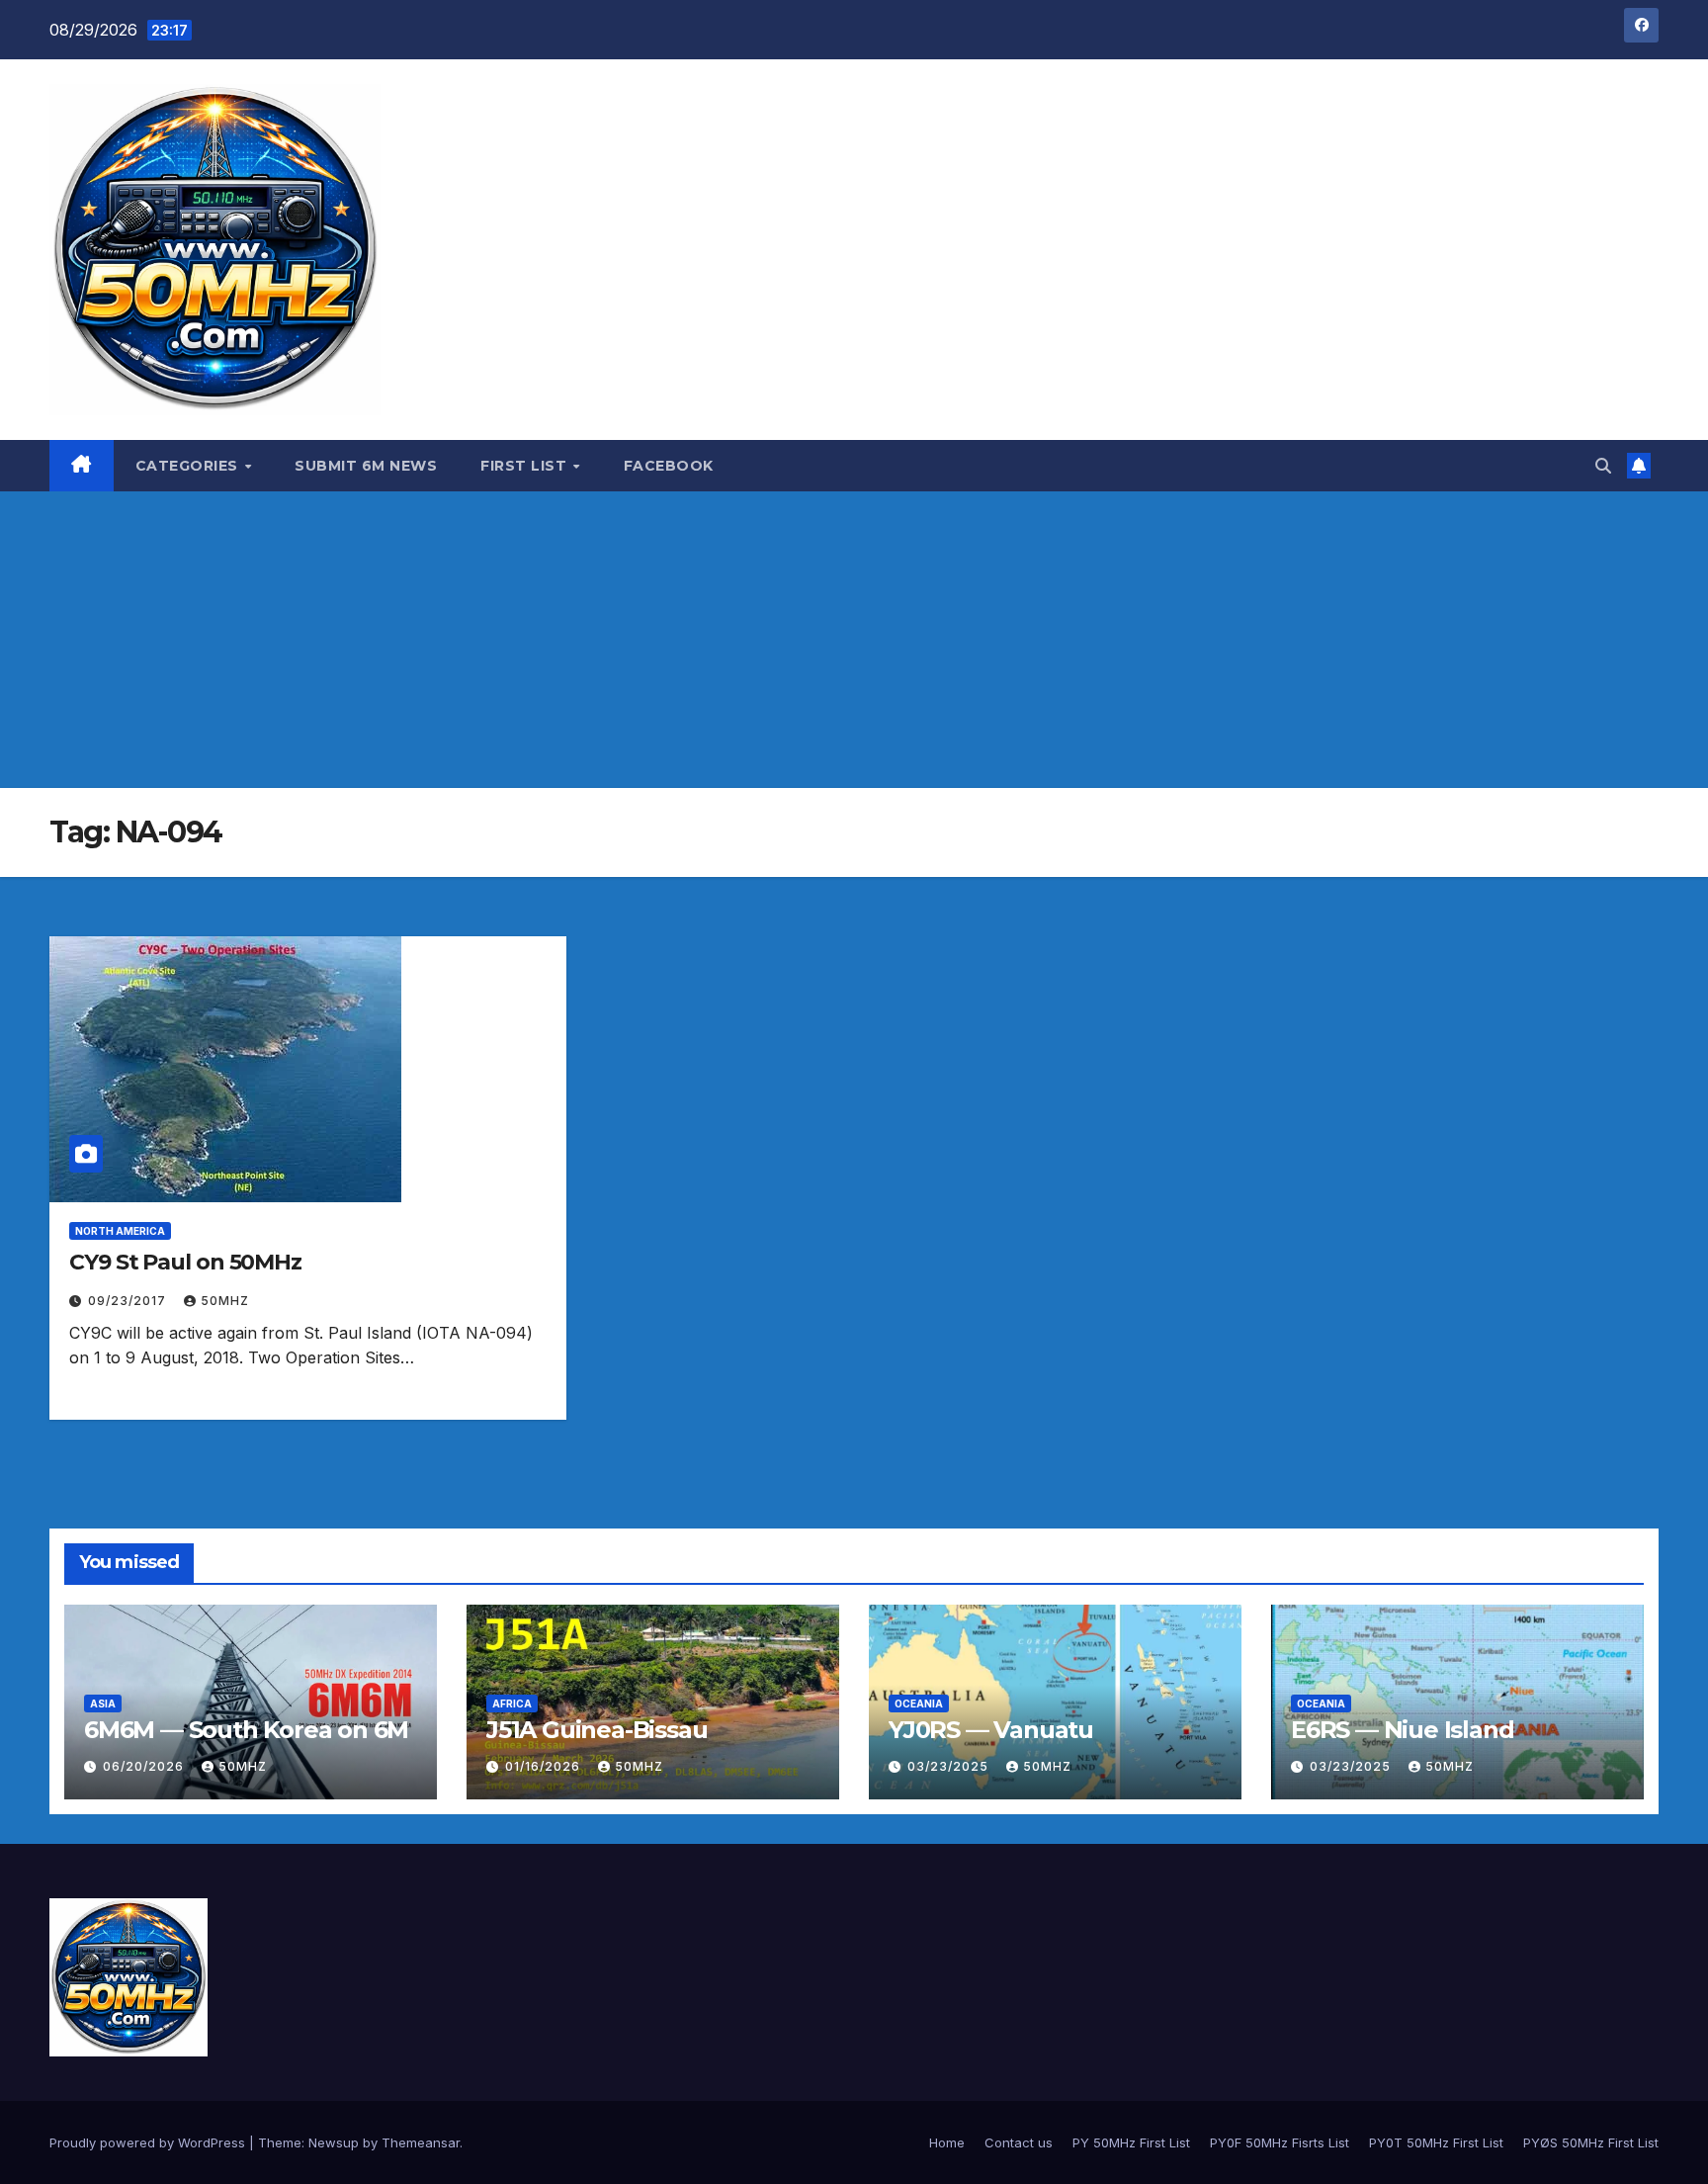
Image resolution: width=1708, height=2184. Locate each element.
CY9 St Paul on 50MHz (185, 1262)
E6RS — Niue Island (1402, 1730)
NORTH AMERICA (120, 1231)
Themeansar (421, 2142)
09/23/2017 (129, 1301)
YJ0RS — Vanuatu (991, 1730)
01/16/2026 (545, 1766)
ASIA (103, 1704)
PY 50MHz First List (1131, 2142)
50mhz (225, 1301)
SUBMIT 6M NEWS (366, 466)
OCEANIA (919, 1704)
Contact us (1019, 2142)
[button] (1603, 466)
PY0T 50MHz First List (1436, 2142)
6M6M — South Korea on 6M (246, 1730)
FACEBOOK (669, 466)
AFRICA (512, 1704)
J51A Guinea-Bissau (597, 1730)
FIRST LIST (526, 466)
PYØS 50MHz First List (1591, 2142)
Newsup (334, 2142)
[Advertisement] (854, 640)
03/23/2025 (950, 1766)
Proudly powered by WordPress (149, 2142)
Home (947, 2142)
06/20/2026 (145, 1766)
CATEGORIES (189, 466)
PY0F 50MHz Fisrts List (1280, 2142)
